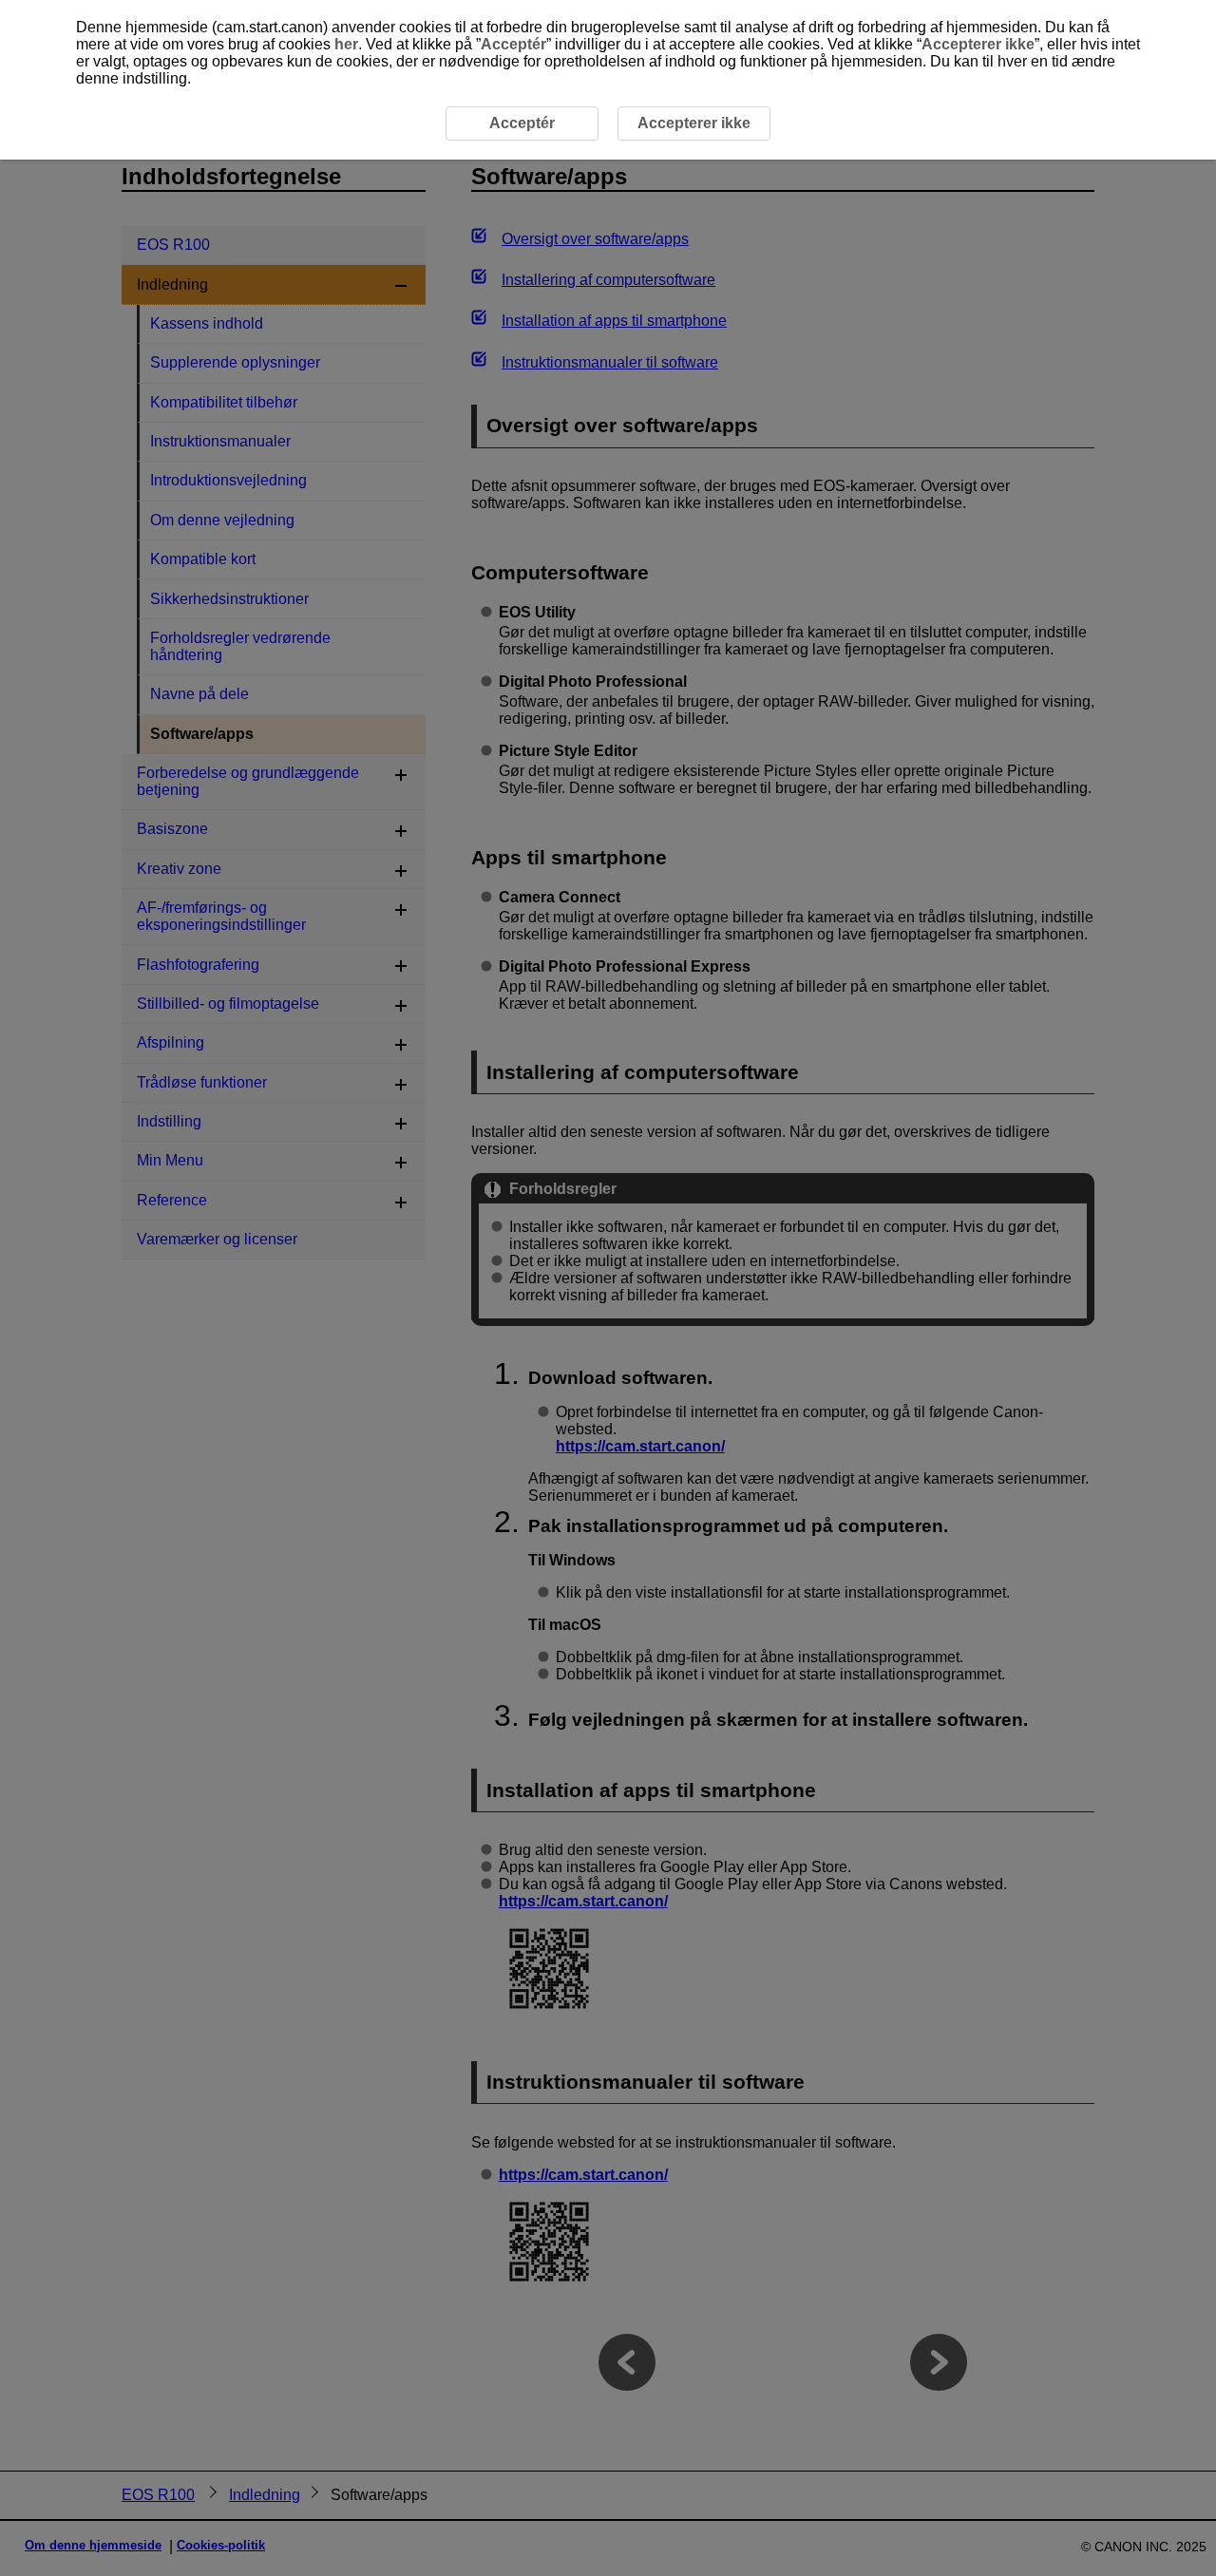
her (346, 44)
